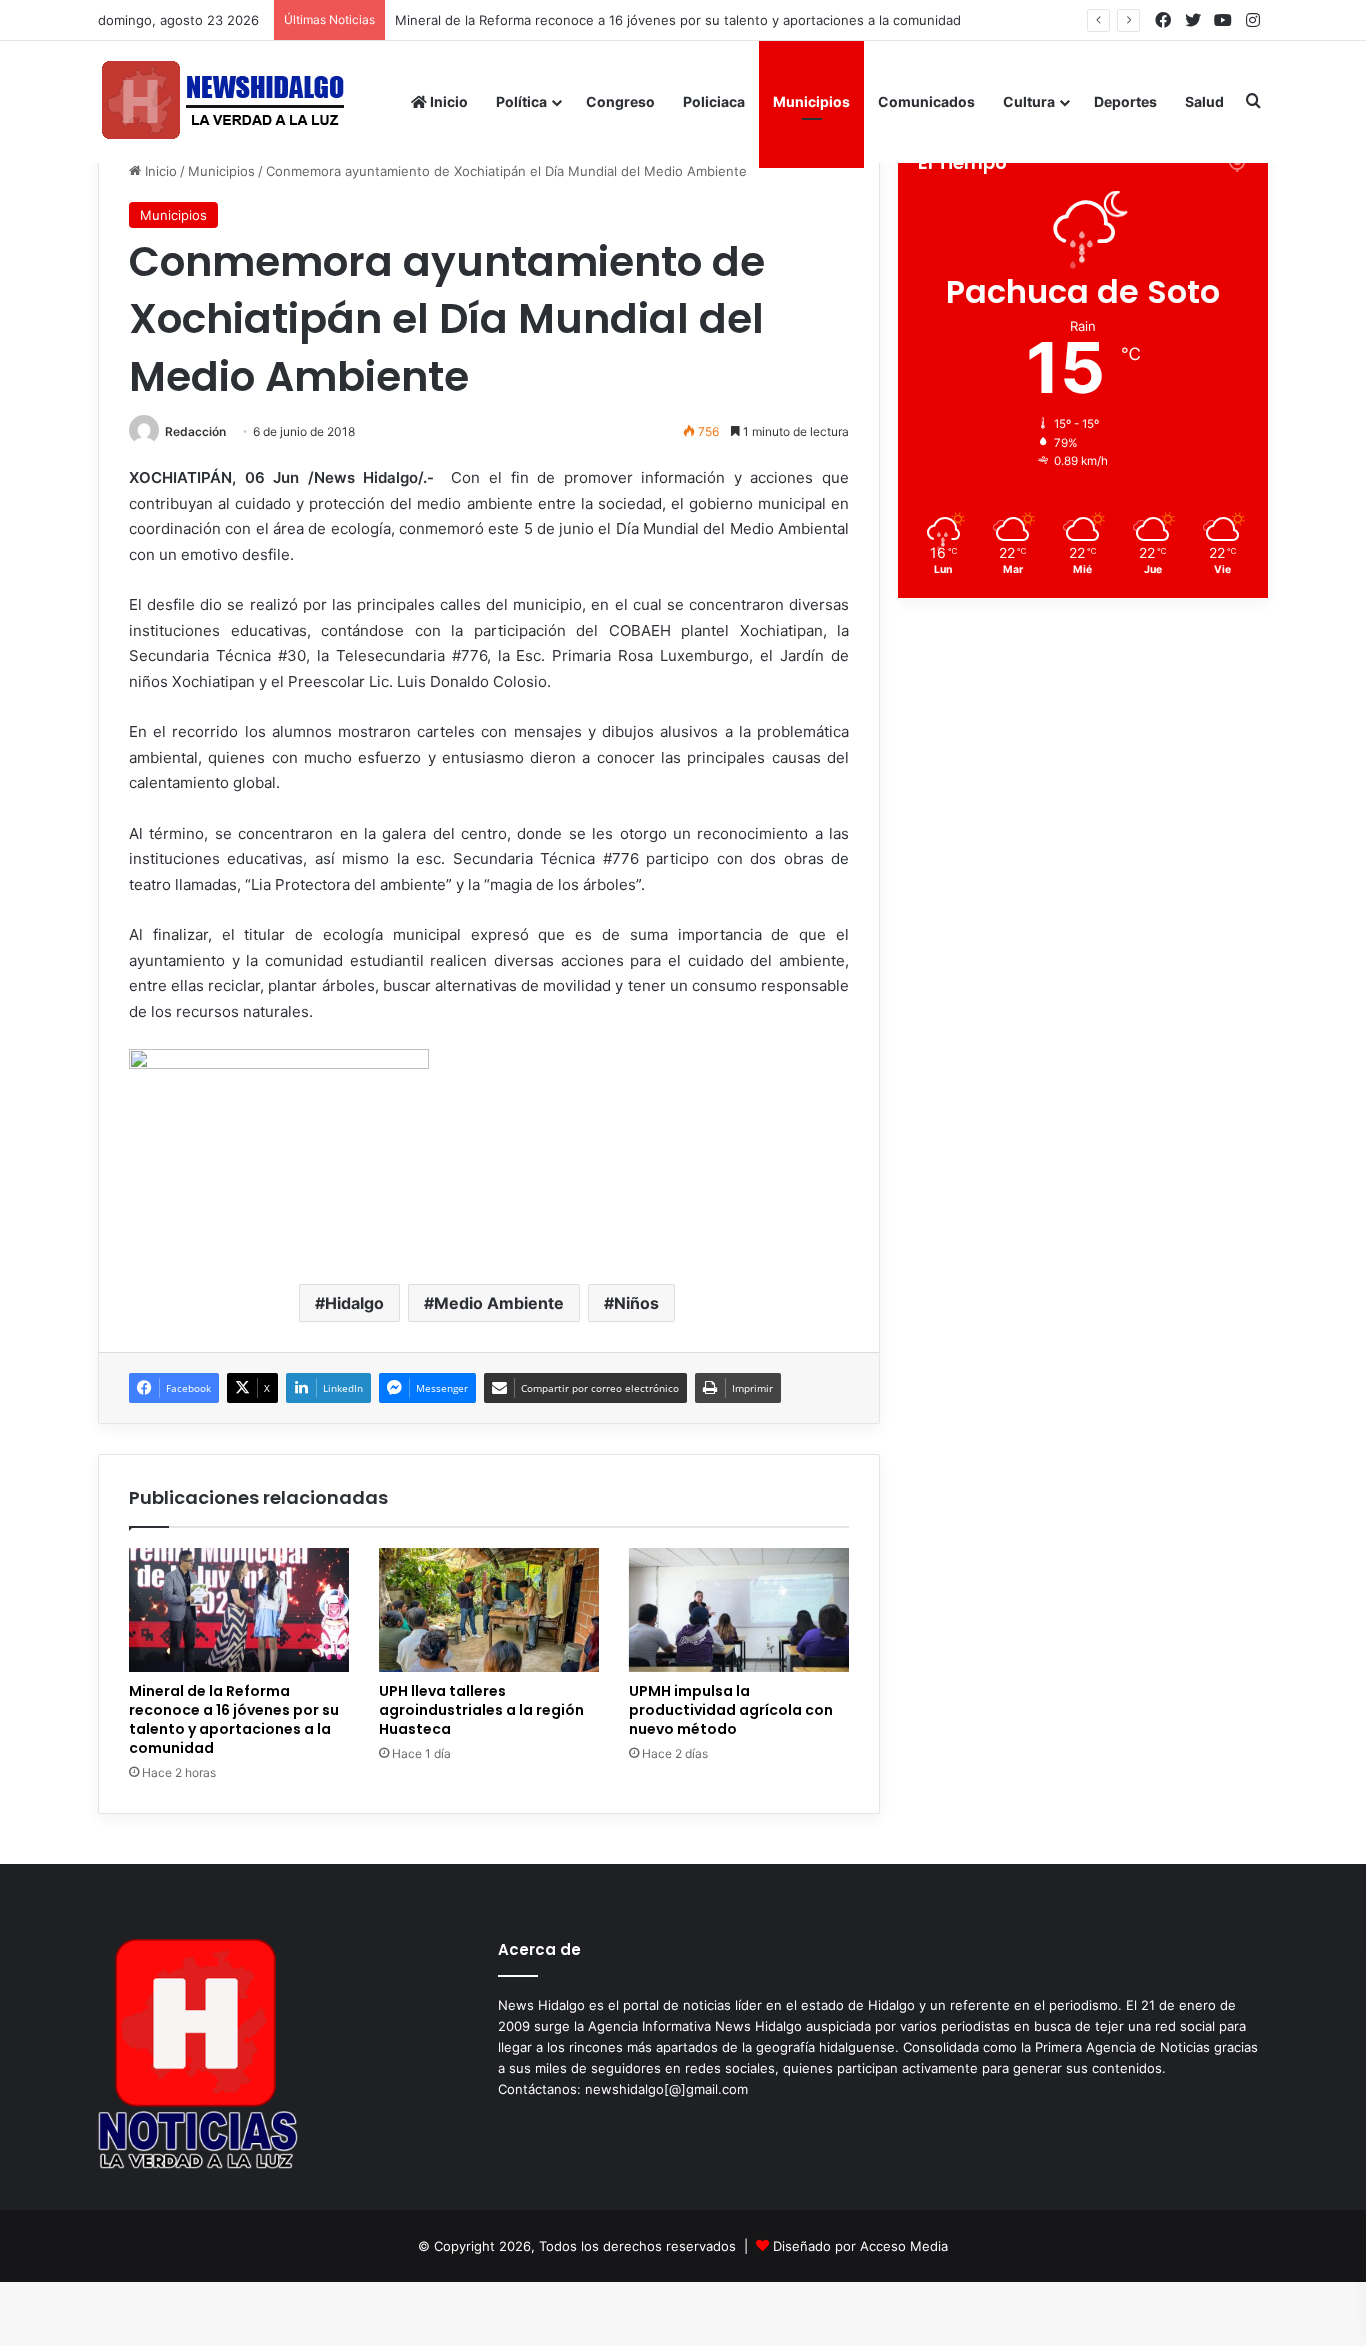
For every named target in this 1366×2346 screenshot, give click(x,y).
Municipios (811, 101)
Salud (1204, 101)
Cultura (1029, 101)
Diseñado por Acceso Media (860, 2246)
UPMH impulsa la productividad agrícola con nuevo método (731, 1710)
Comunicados (926, 101)
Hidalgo (354, 1303)
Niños (636, 1303)
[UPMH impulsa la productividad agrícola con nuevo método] (739, 1610)
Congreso (620, 101)
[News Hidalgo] (223, 101)
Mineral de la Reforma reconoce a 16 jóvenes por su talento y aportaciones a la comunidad (678, 20)
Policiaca (714, 101)
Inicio (447, 101)
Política (521, 101)
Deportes (1125, 101)
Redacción (195, 431)
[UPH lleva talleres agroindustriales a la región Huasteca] (489, 1610)
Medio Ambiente (499, 1303)
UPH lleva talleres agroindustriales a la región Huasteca (481, 1710)
